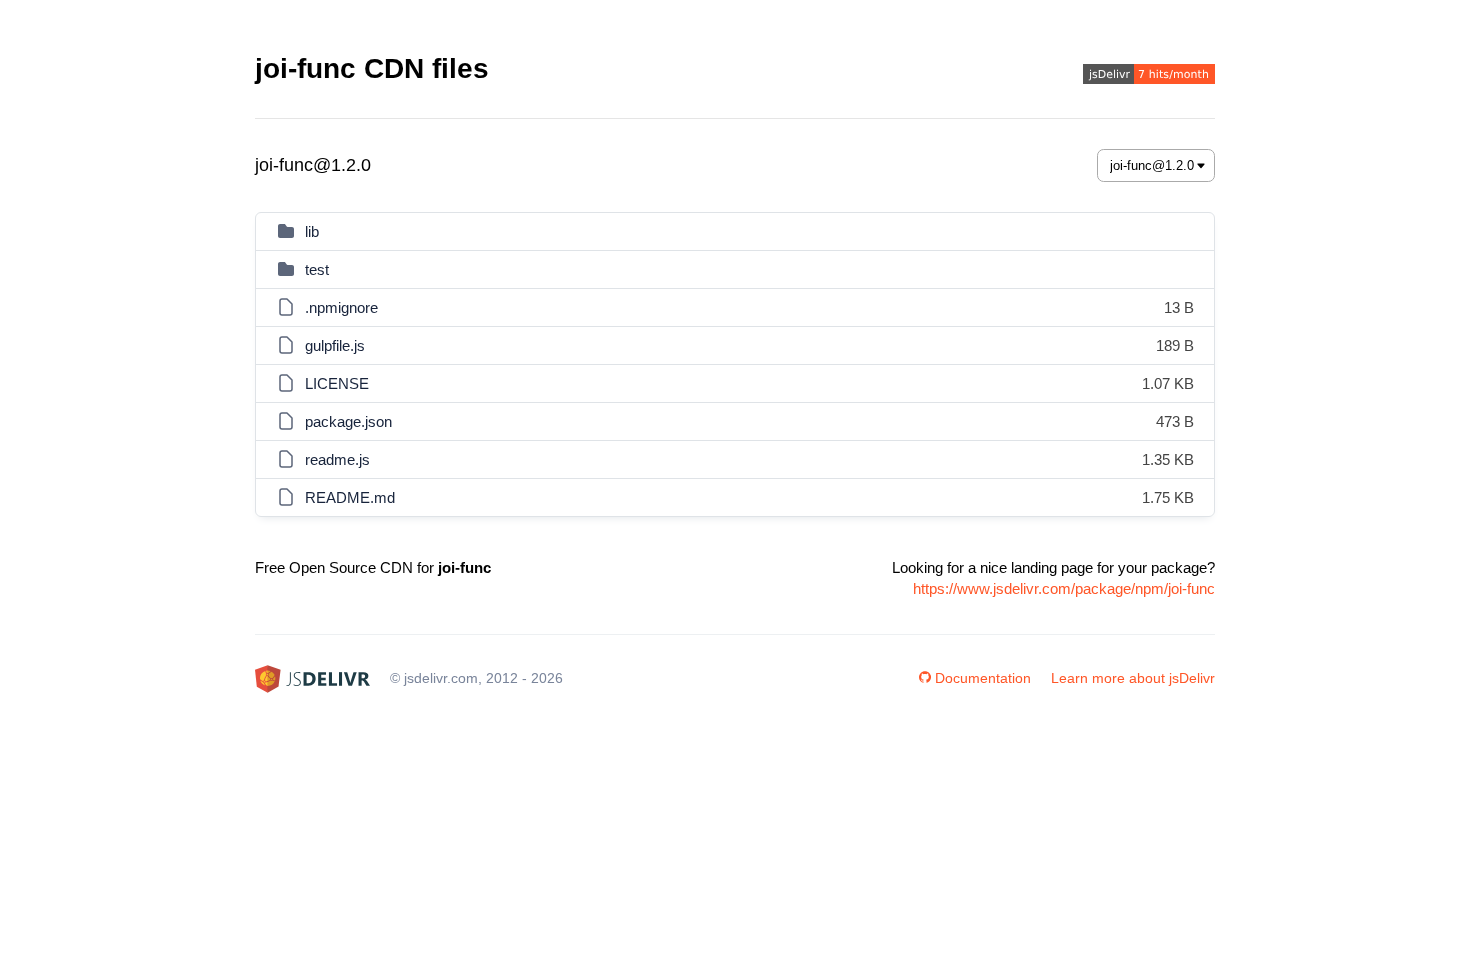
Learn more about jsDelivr (1133, 678)
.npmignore (341, 307)
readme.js (337, 459)
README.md (350, 497)
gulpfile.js (335, 345)
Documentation (983, 678)
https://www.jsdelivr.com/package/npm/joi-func (1064, 588)
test (317, 269)
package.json (348, 421)
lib (312, 231)
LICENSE (337, 383)
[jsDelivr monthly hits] (1149, 76)
